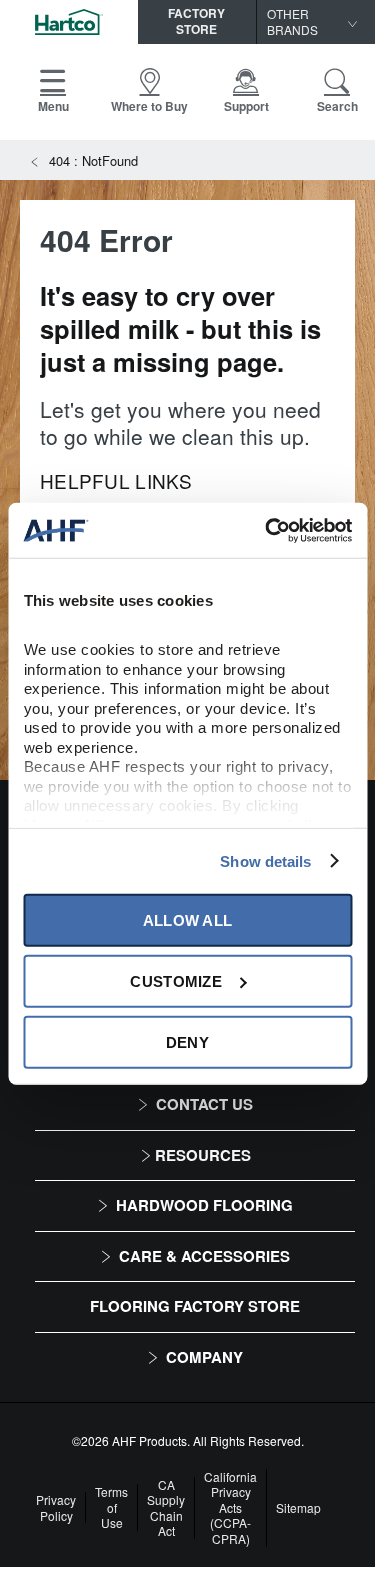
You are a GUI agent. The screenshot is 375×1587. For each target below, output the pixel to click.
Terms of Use (111, 1507)
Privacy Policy (56, 1507)
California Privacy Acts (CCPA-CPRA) (230, 1508)
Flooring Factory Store (195, 1306)
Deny (187, 1041)
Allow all (188, 919)
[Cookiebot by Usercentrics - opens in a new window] (267, 530)
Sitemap (298, 1508)
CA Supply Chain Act (166, 1508)
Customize (176, 980)
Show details (265, 860)
